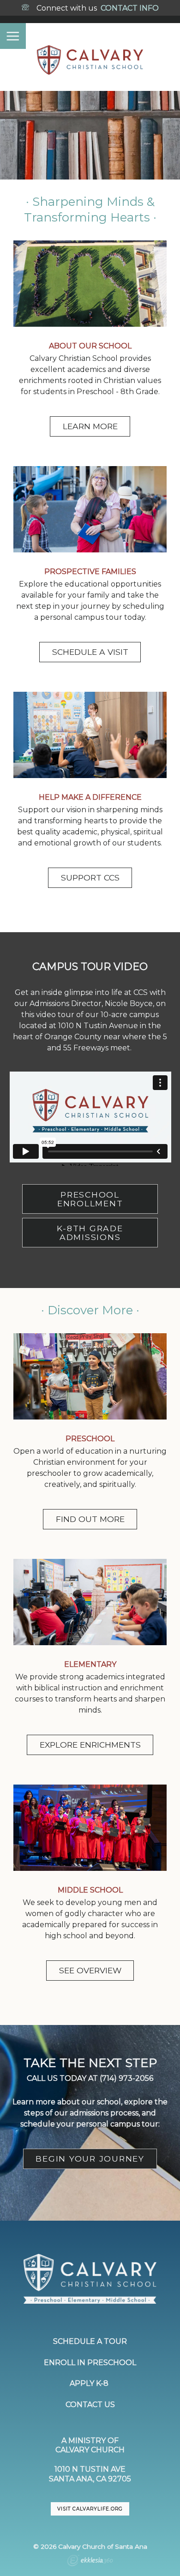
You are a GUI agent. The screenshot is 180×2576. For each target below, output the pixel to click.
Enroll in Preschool (90, 2363)
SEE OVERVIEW (90, 1970)
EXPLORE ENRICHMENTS (90, 1745)
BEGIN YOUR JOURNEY (90, 2159)
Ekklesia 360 (90, 2562)
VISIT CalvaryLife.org (90, 2509)
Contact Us (90, 2405)
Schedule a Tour (90, 2341)
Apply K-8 (90, 2383)
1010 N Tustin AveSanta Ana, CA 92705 (90, 2474)
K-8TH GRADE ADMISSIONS (90, 1233)
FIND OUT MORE (90, 1519)
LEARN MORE (90, 426)
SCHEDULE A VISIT (90, 652)
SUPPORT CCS (90, 878)
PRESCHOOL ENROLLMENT (90, 1199)
